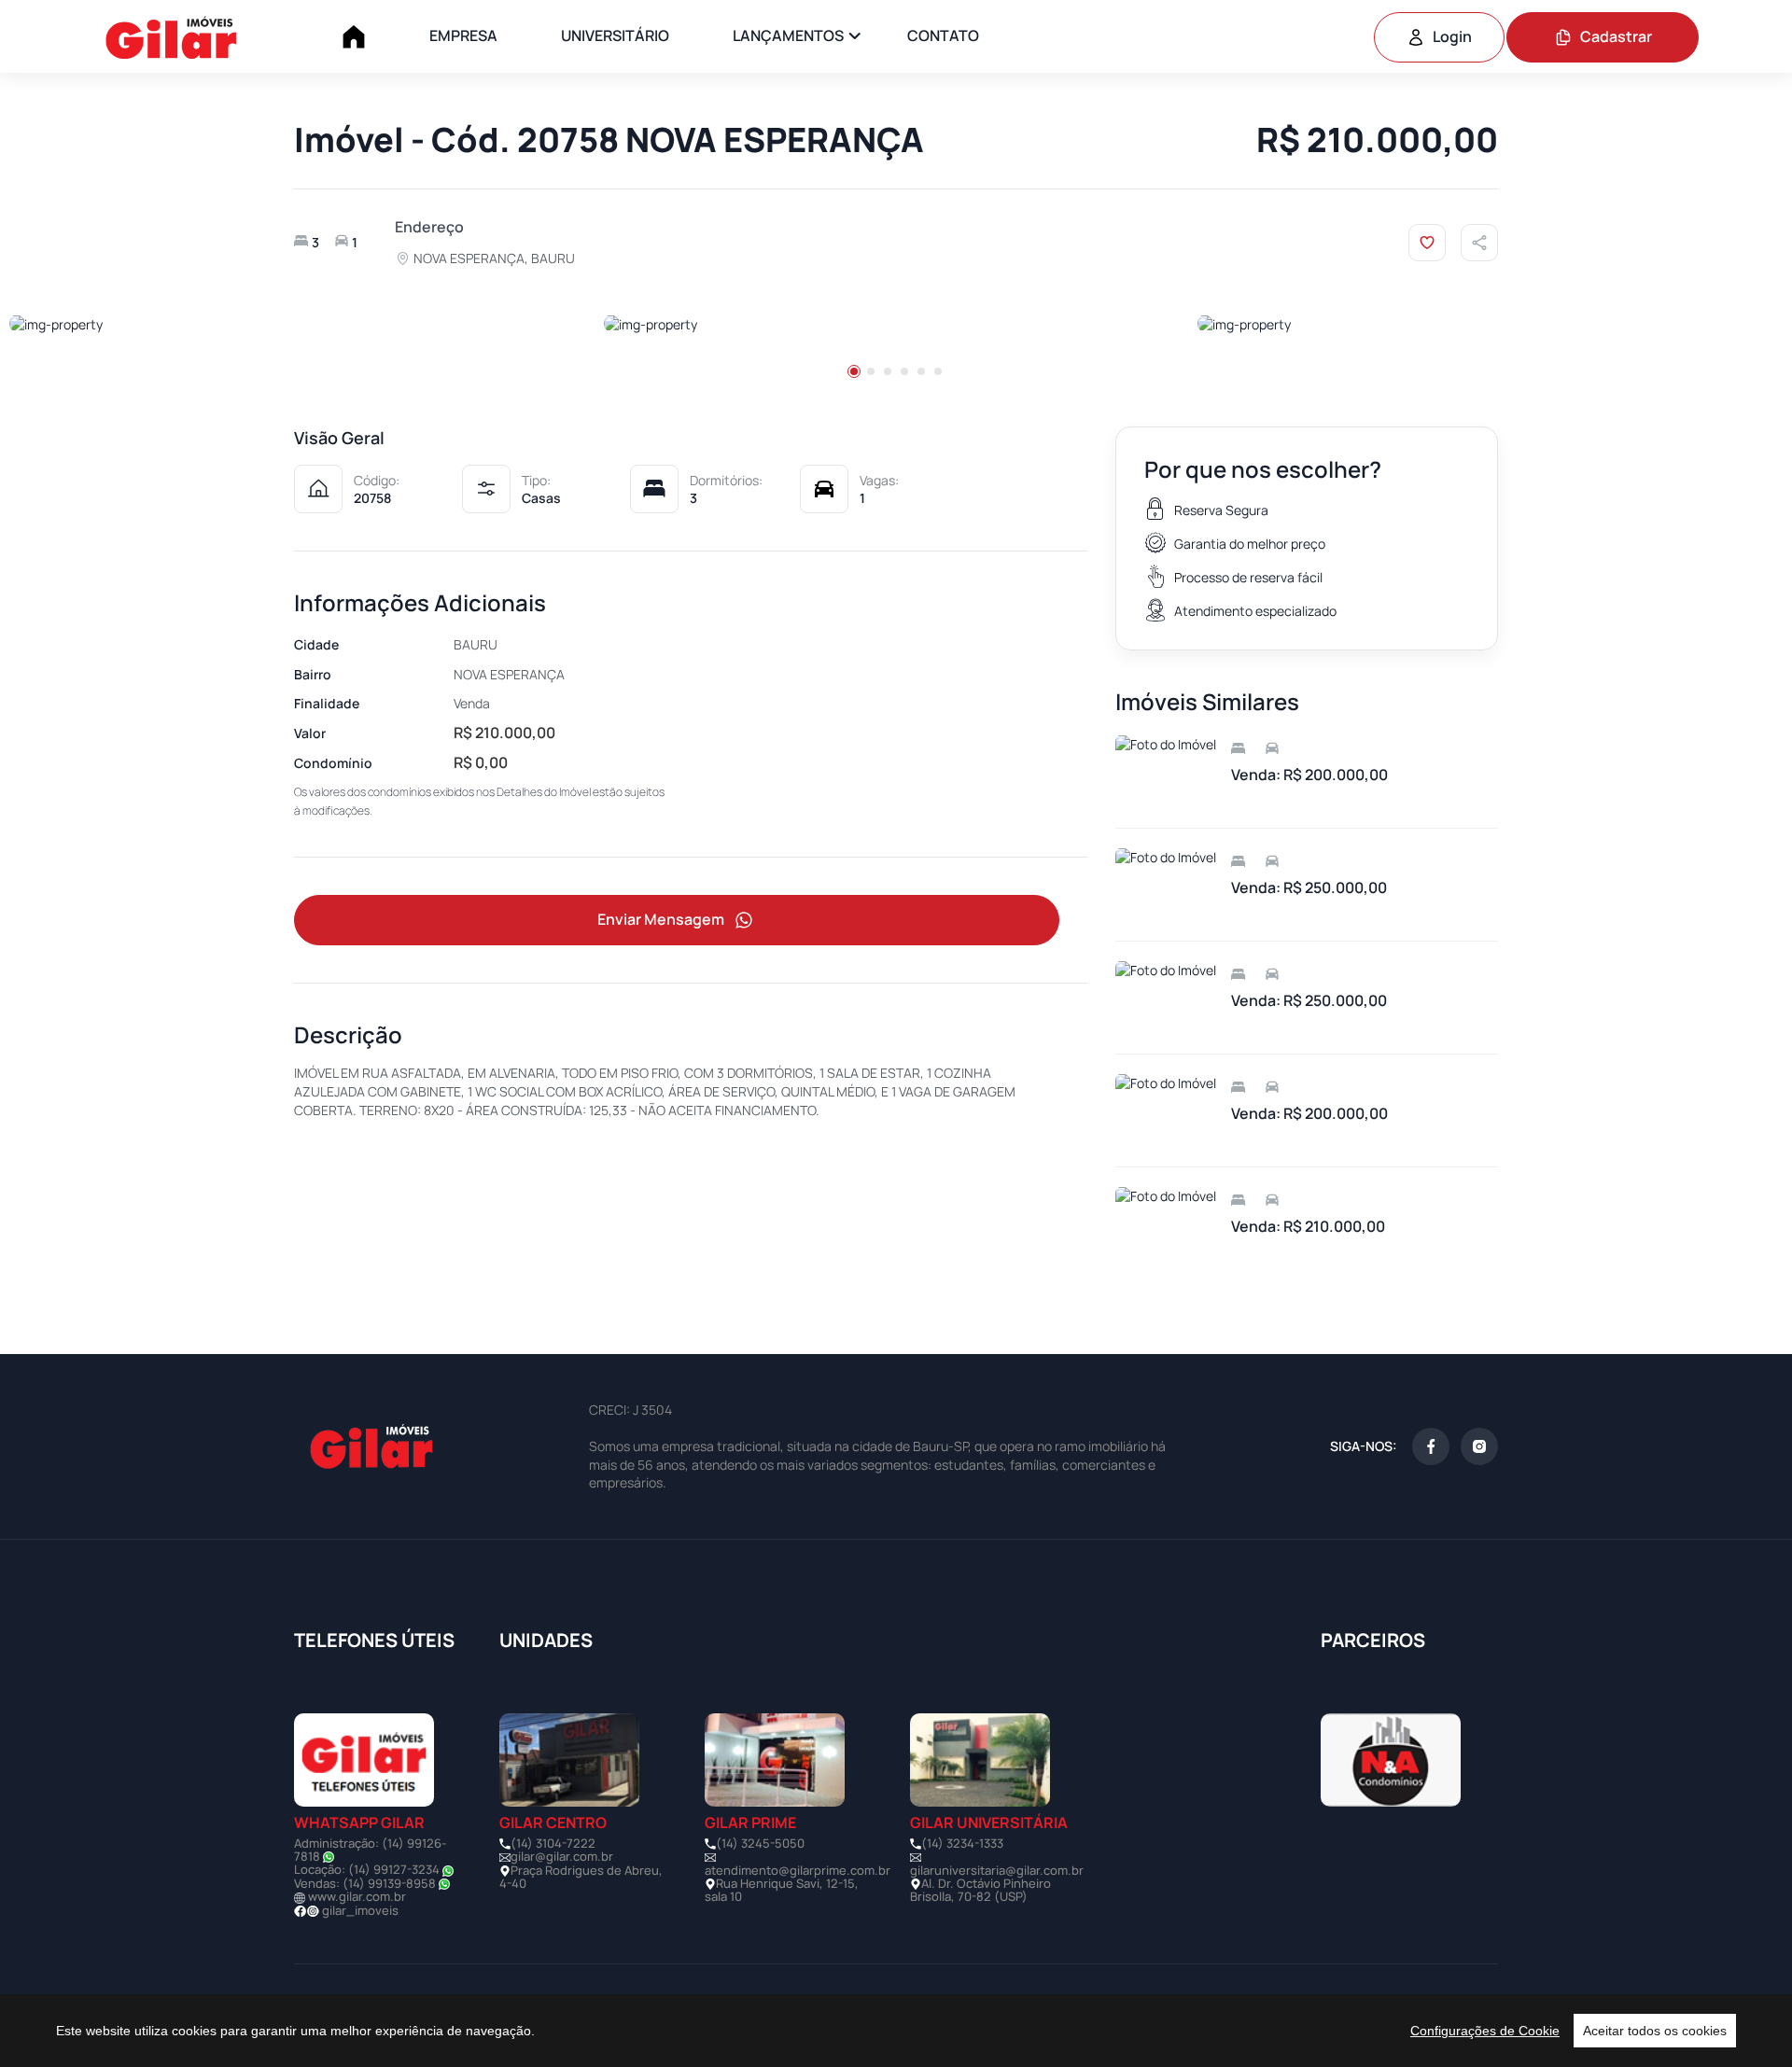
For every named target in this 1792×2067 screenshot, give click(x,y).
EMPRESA (463, 35)
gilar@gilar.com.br (562, 1856)
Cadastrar (1616, 36)
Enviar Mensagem (661, 919)
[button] (854, 371)
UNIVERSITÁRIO (615, 35)
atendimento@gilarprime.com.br (798, 1870)
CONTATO (943, 35)
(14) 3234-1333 (962, 1843)
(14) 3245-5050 (760, 1843)
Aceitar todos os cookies (1655, 2031)
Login (1452, 36)
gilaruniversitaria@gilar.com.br (997, 1870)
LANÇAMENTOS (788, 35)
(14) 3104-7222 (553, 1843)
